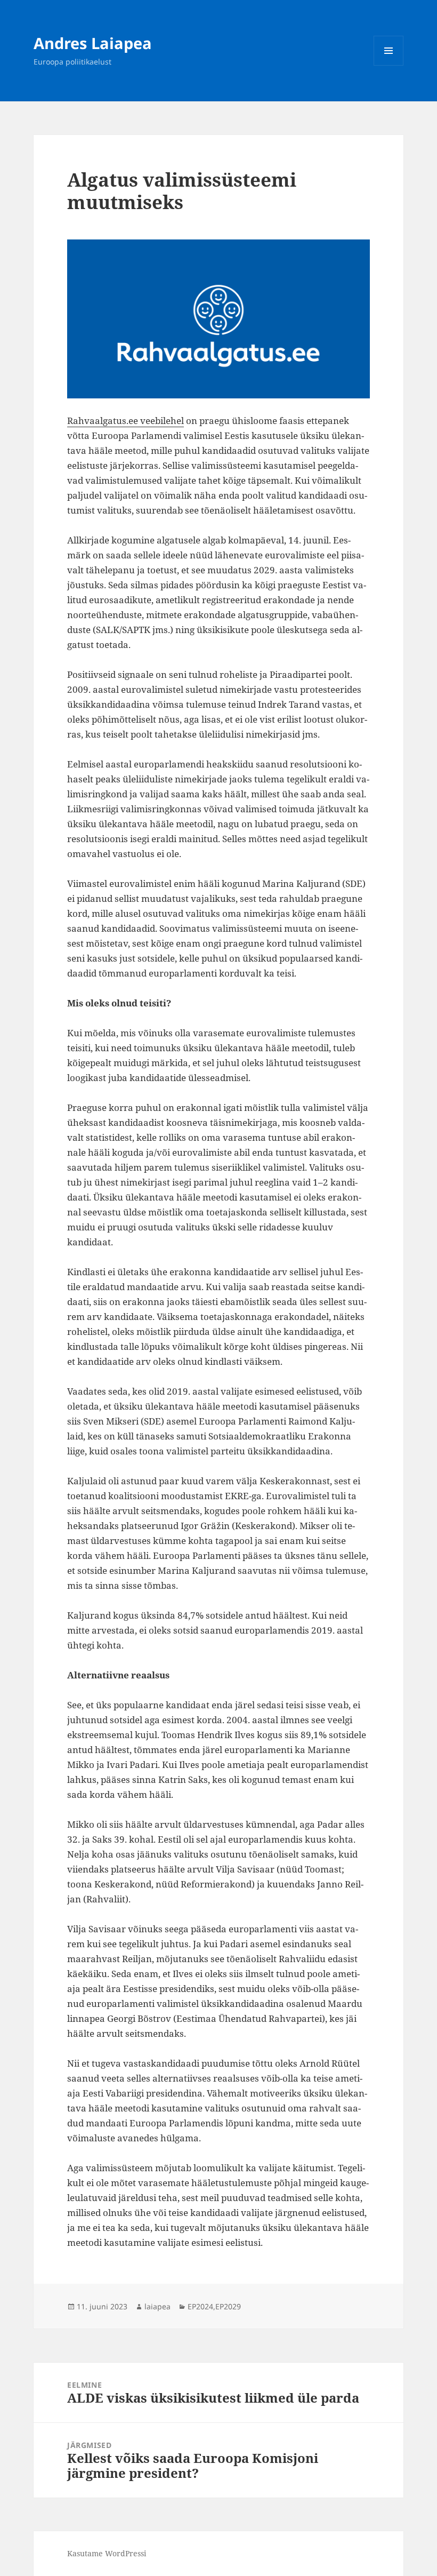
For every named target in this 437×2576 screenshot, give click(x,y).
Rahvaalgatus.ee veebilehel (126, 421)
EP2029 (228, 2306)
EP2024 (200, 2306)
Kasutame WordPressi (107, 2553)
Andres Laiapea (93, 43)
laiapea (157, 2306)
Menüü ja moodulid (389, 65)
